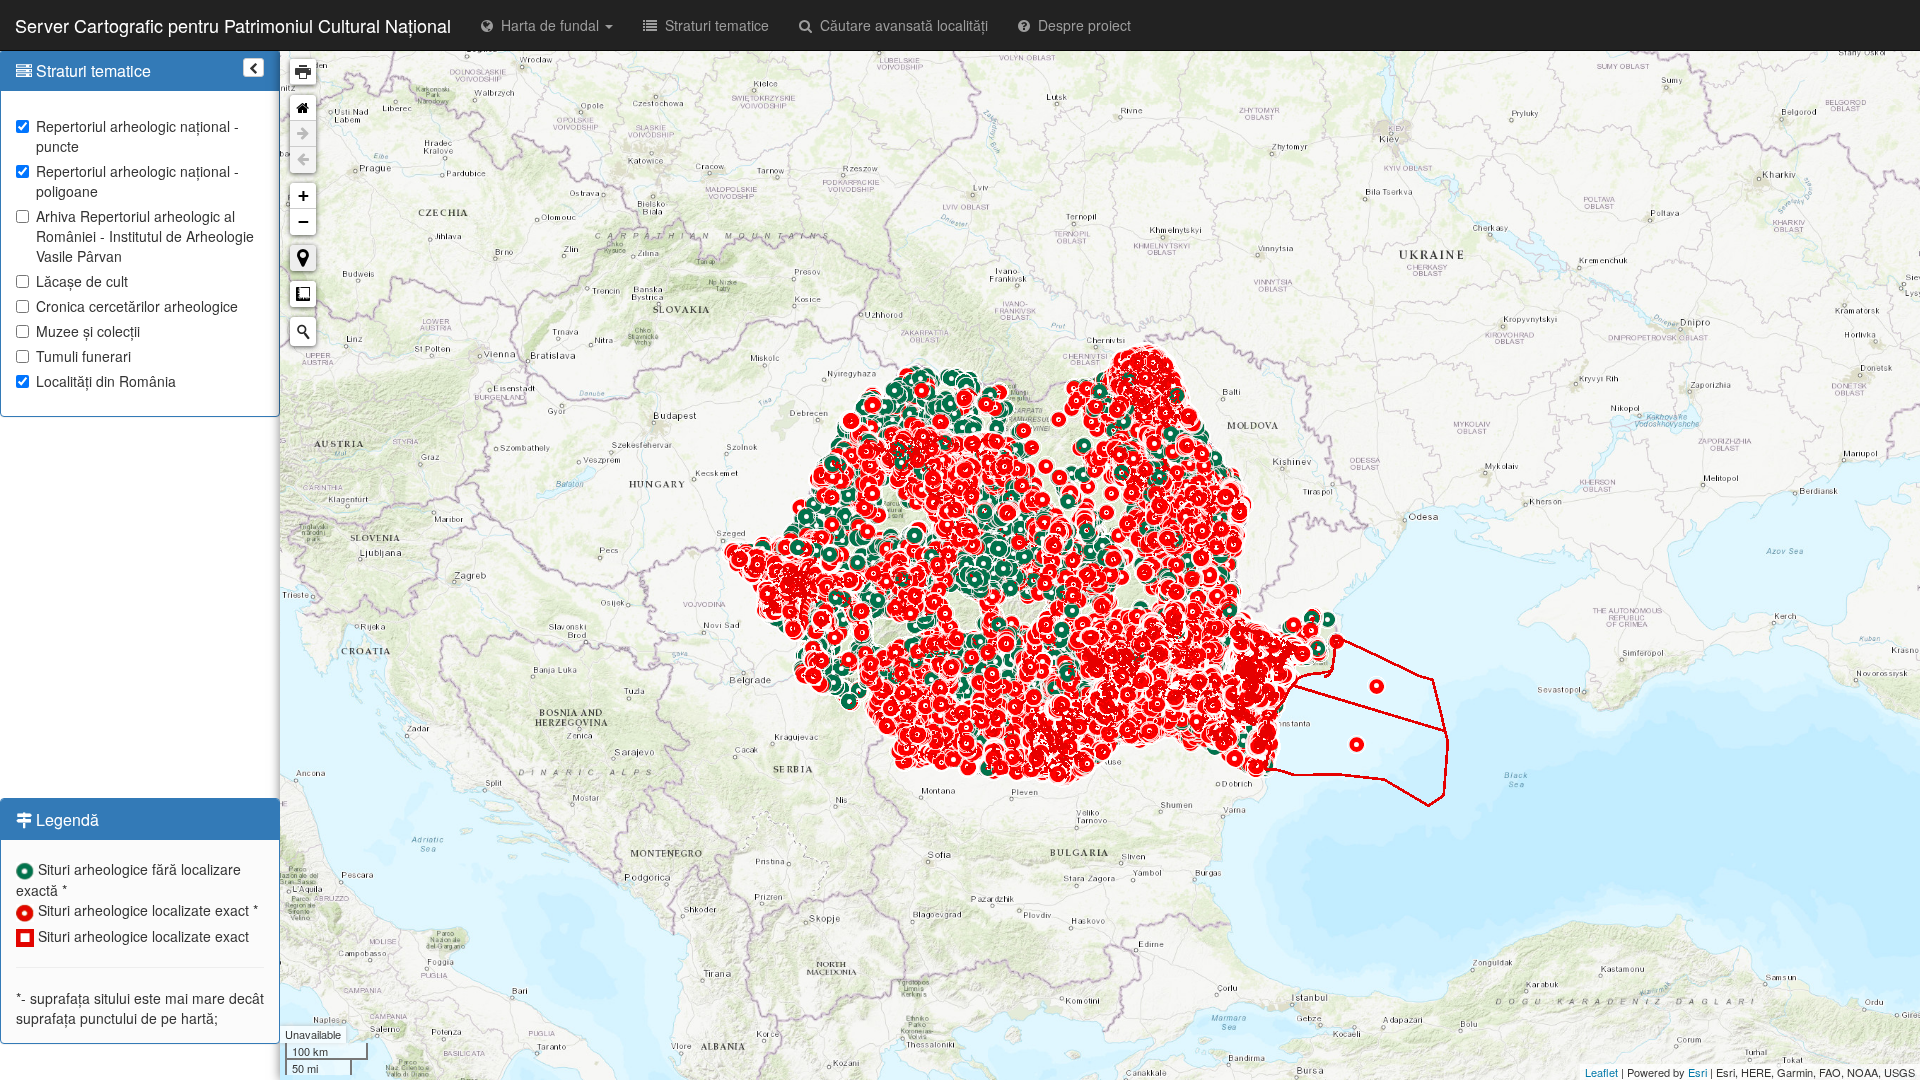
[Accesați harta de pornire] (303, 108)
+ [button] (303, 195)
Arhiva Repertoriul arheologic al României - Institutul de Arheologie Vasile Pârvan (145, 236)
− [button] (303, 221)
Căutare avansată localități (900, 25)
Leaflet (1601, 1072)
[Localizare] (303, 258)
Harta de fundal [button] (548, 25)
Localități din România (106, 381)
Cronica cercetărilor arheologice (137, 306)
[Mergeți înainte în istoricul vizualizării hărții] (303, 134)
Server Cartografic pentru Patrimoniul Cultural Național (233, 25)
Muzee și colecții (88, 331)
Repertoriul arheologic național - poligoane (137, 181)
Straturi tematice (713, 25)
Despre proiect (1080, 25)
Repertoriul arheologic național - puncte (137, 136)
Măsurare (303, 294)
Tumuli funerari (83, 356)
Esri (1697, 1072)
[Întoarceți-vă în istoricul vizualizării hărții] (303, 160)
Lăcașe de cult (82, 281)
